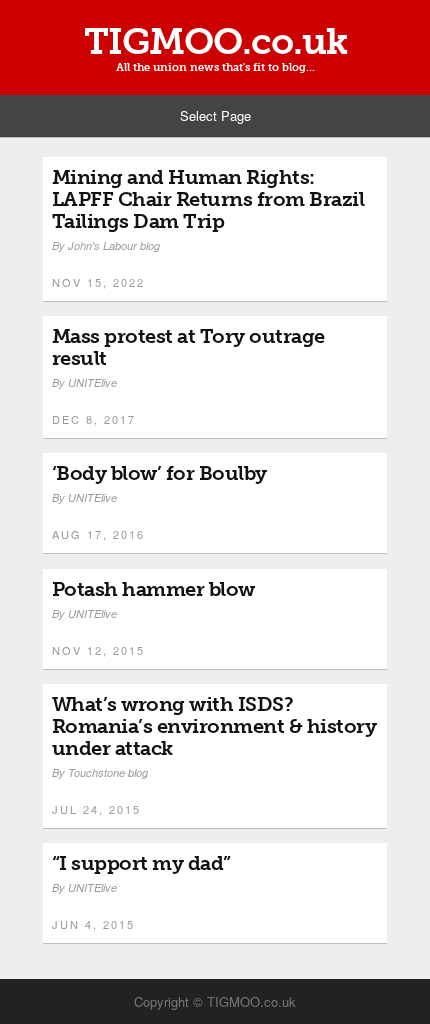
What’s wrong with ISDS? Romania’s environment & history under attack (214, 726)
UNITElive (92, 382)
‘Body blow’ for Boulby (159, 473)
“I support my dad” (141, 863)
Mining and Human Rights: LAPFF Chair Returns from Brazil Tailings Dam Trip (208, 199)
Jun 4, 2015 (93, 924)
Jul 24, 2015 (96, 809)
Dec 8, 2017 (94, 419)
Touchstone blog (108, 772)
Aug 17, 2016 (98, 534)
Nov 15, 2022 (98, 282)
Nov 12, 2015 (98, 650)
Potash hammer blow (153, 589)
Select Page (215, 115)
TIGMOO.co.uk (215, 42)
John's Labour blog (114, 245)
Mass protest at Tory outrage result (188, 347)
